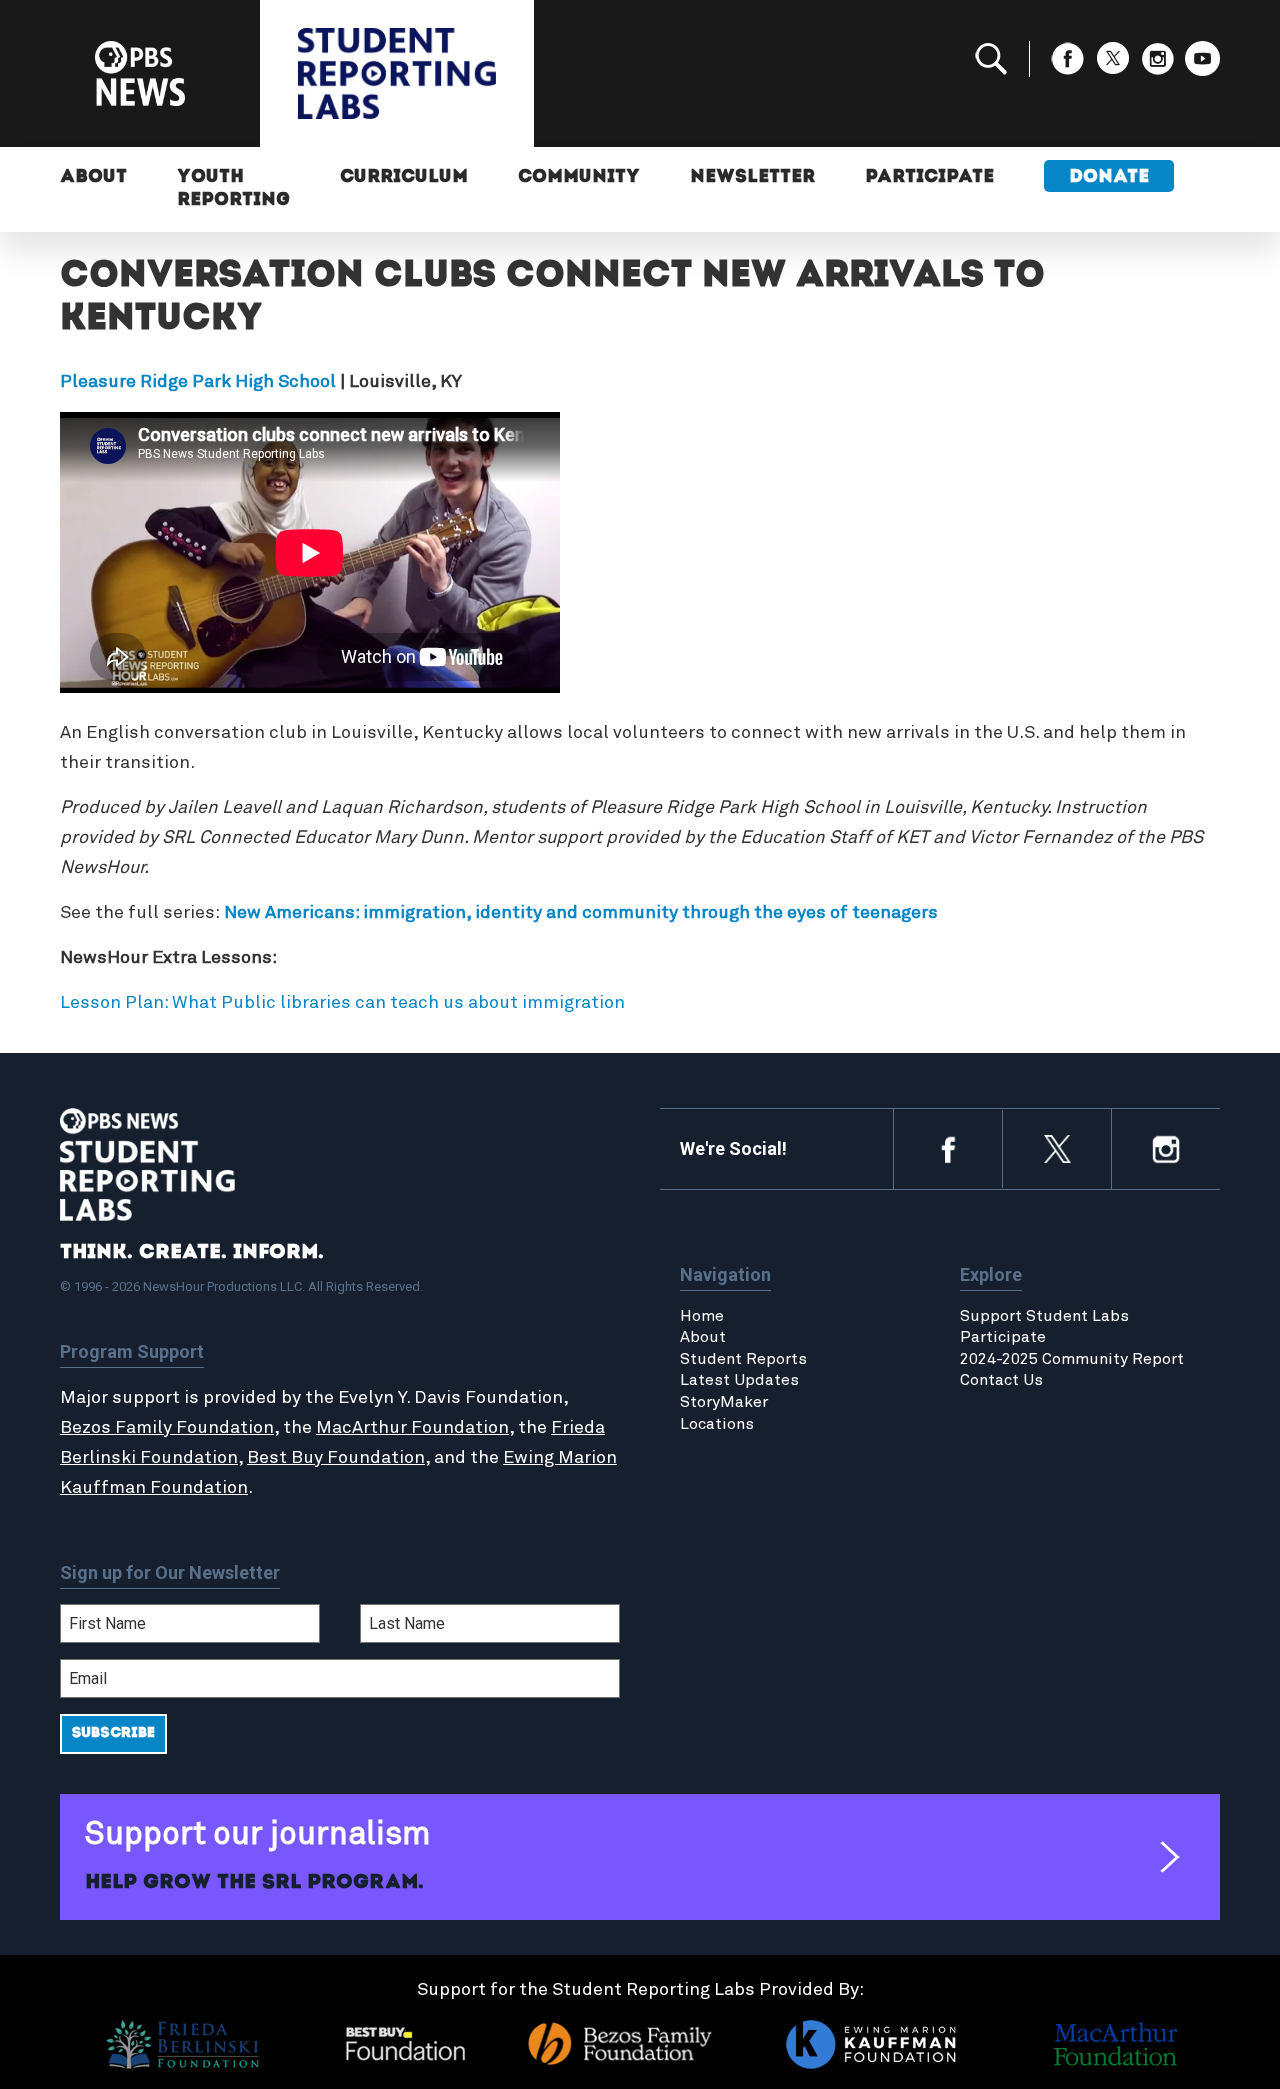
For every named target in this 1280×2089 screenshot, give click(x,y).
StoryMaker (724, 1402)
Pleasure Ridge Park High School (198, 382)
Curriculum (404, 178)
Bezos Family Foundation (167, 1428)
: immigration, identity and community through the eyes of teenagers (646, 913)
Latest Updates (739, 1380)
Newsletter (752, 178)
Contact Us (1001, 1380)
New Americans (289, 913)
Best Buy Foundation (336, 1458)
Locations (717, 1424)
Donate (1109, 178)
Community (579, 178)
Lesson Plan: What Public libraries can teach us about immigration (342, 1003)
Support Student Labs (1044, 1316)
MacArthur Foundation (412, 1428)
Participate (929, 178)
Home (702, 1316)
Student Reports (743, 1359)
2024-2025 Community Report (1072, 1359)
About (93, 178)
